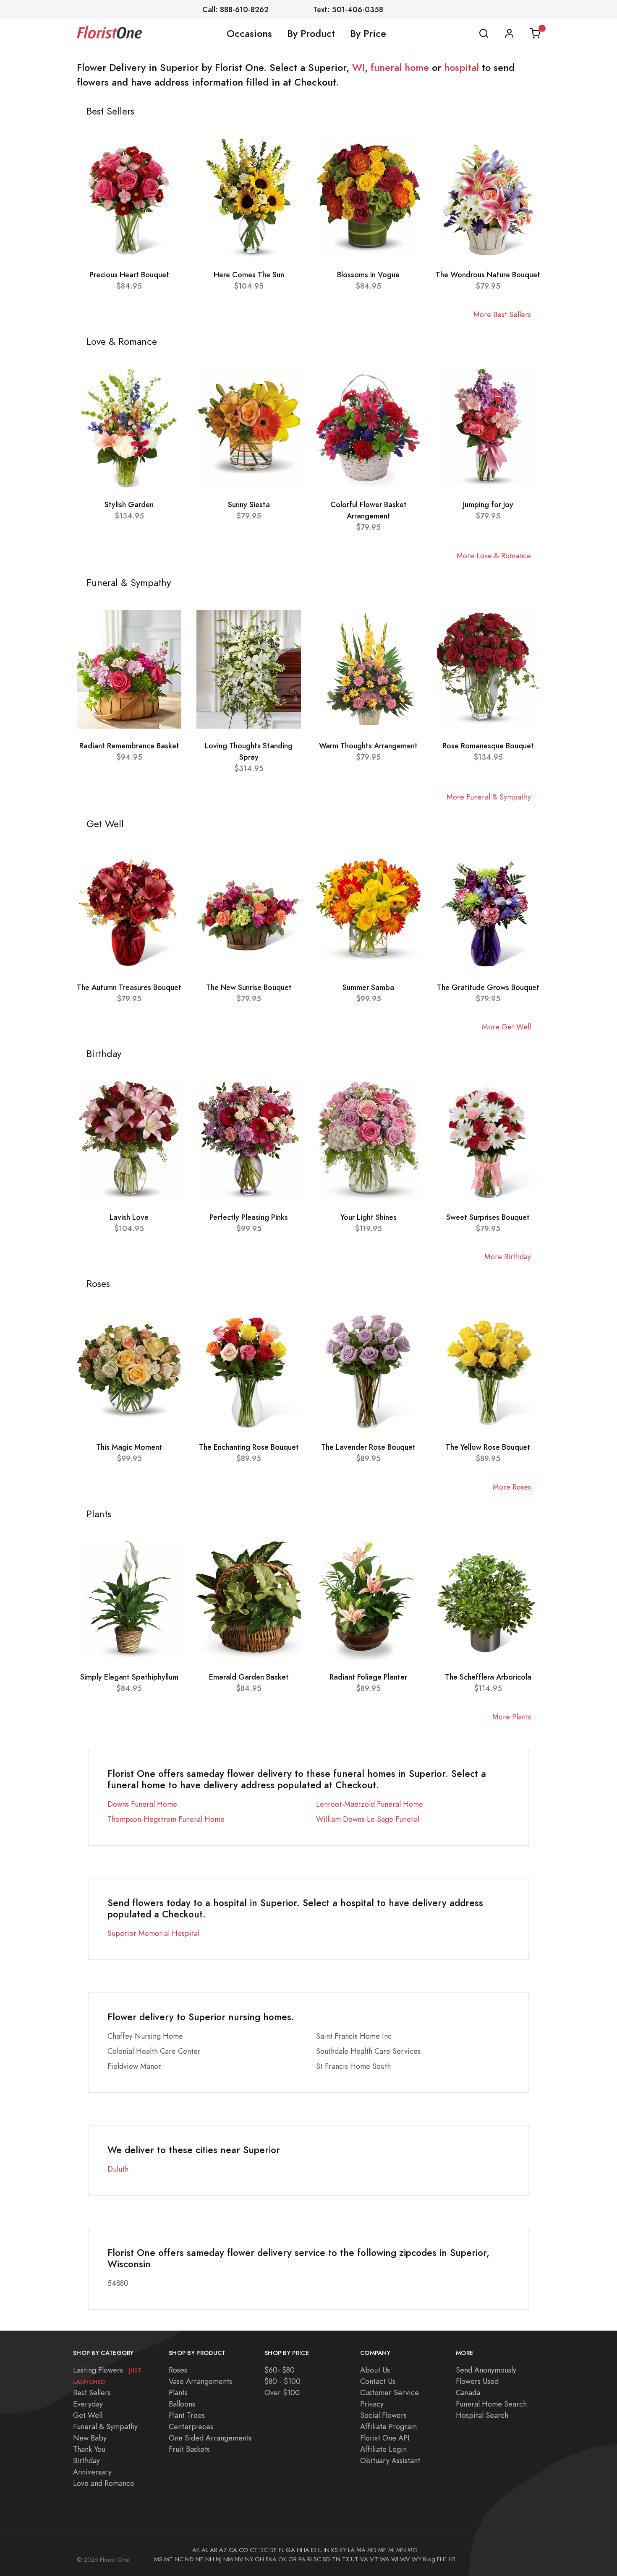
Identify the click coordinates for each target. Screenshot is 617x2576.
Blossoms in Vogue (368, 275)
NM (228, 2559)
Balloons (182, 2404)
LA (351, 2550)
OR (293, 2559)
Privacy (372, 2404)
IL (320, 2550)
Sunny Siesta (249, 504)
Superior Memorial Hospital (153, 1933)
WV (405, 2559)
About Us (375, 2370)
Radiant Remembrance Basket (129, 746)
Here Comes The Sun (249, 275)
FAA (271, 2559)
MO (413, 2550)
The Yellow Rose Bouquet (488, 1447)
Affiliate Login (383, 2449)
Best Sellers (92, 2392)
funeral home (400, 68)
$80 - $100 (282, 2381)
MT (169, 2559)
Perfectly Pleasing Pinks (249, 1217)
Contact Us (378, 2381)
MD (372, 2550)
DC (264, 2550)
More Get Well (506, 1027)
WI (358, 68)
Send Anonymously (486, 2370)
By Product (311, 34)
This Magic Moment (129, 1447)
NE (200, 2559)
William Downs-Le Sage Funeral (368, 1819)
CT (254, 2550)
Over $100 (282, 2392)
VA (364, 2559)
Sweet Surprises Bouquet (488, 1217)
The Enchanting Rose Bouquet (249, 1447)
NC (179, 2559)
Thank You (89, 2449)
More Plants (512, 1717)
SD (327, 2559)
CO (243, 2550)
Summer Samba (368, 987)
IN (327, 2550)
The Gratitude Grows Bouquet (488, 987)
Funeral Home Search (491, 2404)
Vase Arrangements (200, 2381)
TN (336, 2559)
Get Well (88, 2415)
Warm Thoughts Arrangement (368, 746)
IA (307, 2550)
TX (346, 2559)
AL (205, 2550)
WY (417, 2559)
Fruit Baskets (189, 2449)
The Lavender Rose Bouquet (368, 1447)
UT (355, 2559)
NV (239, 2559)
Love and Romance (104, 2483)
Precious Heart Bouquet (129, 275)
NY (249, 2559)
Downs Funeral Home (142, 1804)
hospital (461, 68)
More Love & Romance (494, 556)
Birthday (86, 2460)
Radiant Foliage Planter (368, 1677)
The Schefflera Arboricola (488, 1677)
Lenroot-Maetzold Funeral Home (370, 1804)
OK (282, 2559)
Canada (468, 2392)
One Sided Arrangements (210, 2438)
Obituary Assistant (390, 2460)
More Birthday (508, 1257)
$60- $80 (280, 2370)
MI (391, 2550)
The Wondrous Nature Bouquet (488, 275)
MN (401, 2550)
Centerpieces (191, 2426)
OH (259, 2559)
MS (158, 2559)
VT (374, 2559)
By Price (368, 34)
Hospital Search (482, 2415)
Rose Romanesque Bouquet (488, 746)
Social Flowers (383, 2415)
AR (214, 2550)
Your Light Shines (369, 1217)
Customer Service (390, 2392)
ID (314, 2550)
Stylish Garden (129, 504)
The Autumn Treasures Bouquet (129, 987)
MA (361, 2550)
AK (196, 2550)
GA (290, 2550)
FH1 (442, 2559)
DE (273, 2550)
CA (233, 2550)
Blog (429, 2559)
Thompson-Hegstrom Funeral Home (166, 1819)
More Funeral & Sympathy (489, 797)
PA (302, 2559)
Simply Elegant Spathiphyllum (129, 1677)
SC (317, 2559)
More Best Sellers (502, 314)
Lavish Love (129, 1217)
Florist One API (385, 2438)
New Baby (90, 2438)
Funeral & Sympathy (105, 2426)
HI (299, 2550)
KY (343, 2550)
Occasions (249, 34)
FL (281, 2550)
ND (190, 2559)
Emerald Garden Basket (249, 1677)
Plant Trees (187, 2415)
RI (310, 2559)
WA (385, 2559)
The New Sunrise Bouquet (249, 987)
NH (210, 2559)
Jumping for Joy (488, 504)
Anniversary (92, 2472)
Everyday (88, 2404)
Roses (178, 2370)
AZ (223, 2550)
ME (382, 2550)
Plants (178, 2392)
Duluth (118, 2169)
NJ (219, 2559)
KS (335, 2550)
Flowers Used (477, 2381)
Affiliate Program (388, 2426)
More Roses (512, 1487)
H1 (452, 2559)
